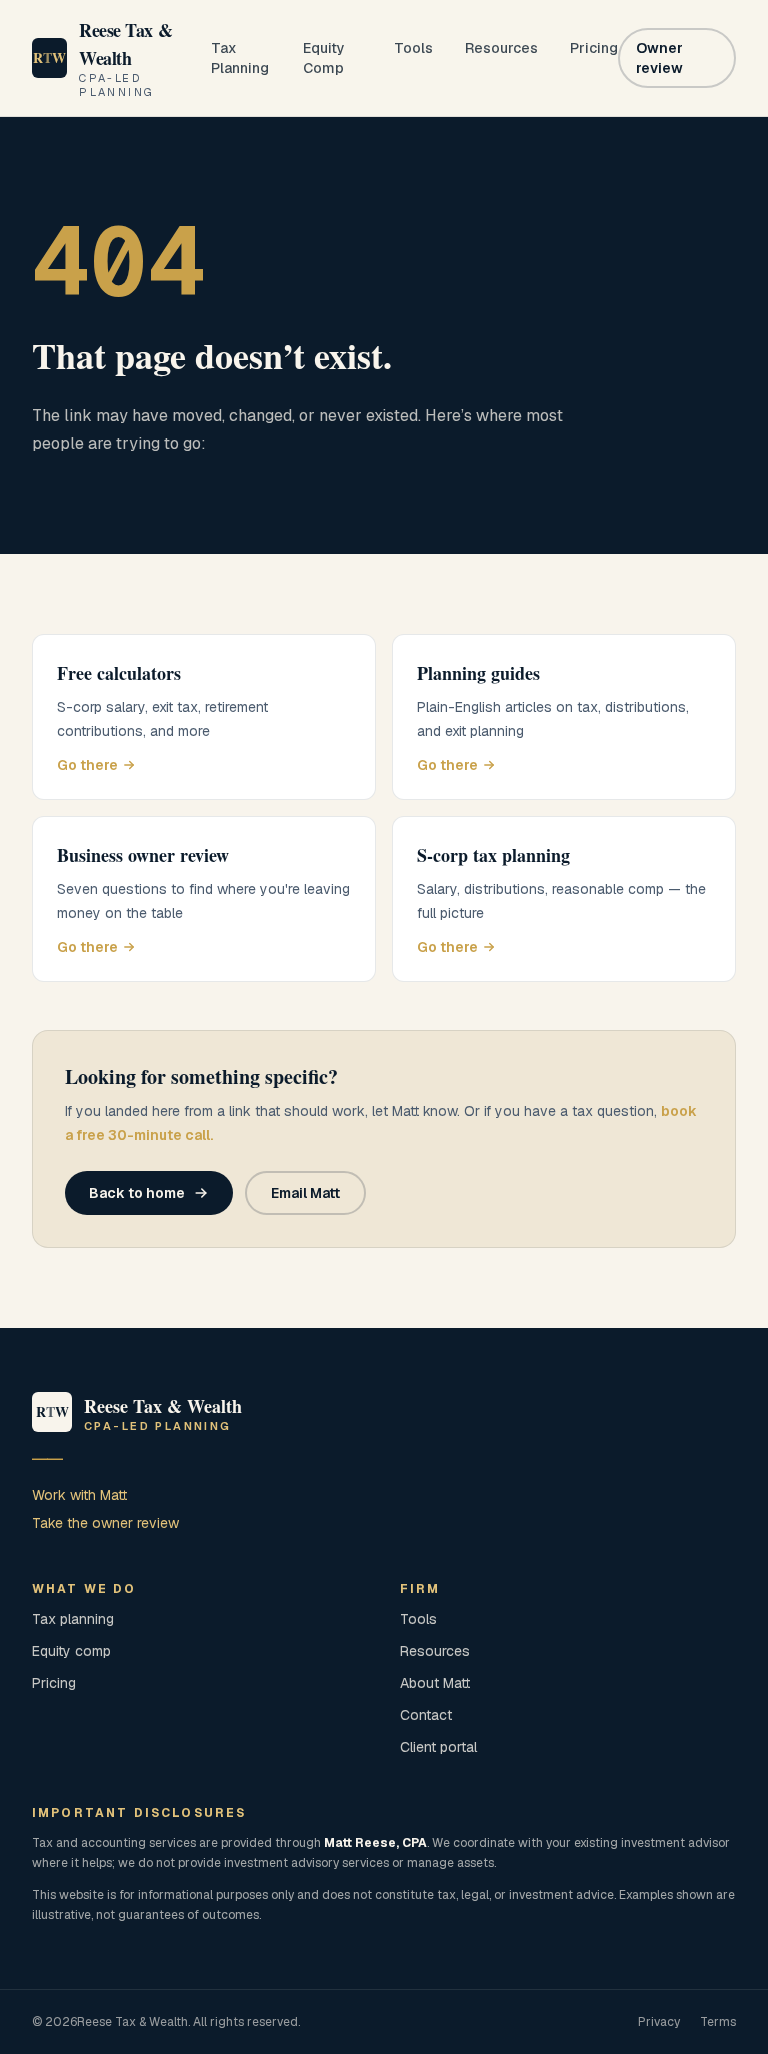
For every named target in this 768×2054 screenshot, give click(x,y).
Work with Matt (79, 1495)
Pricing (594, 48)
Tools (413, 48)
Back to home (137, 1193)
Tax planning (73, 1619)
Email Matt (305, 1193)
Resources (501, 48)
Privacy (659, 2022)
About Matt (435, 1683)
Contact (426, 1715)
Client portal (438, 1747)
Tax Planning (240, 58)
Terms (718, 2022)
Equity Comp (324, 58)
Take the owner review (105, 1523)
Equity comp (71, 1651)
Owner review (659, 58)
